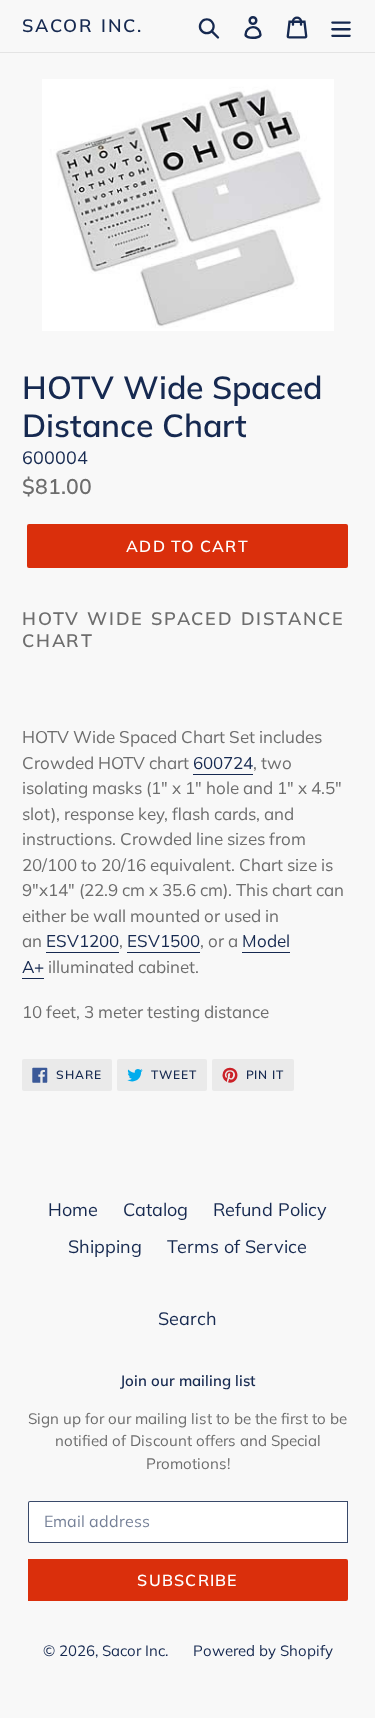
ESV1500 (163, 940)
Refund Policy (270, 1209)
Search (187, 1318)
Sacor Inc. (82, 26)
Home (73, 1209)
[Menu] (341, 25)
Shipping (105, 1246)
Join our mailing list (187, 1381)
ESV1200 (82, 940)
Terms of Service (237, 1246)
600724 (223, 762)
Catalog (155, 1209)
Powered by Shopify (263, 1650)
